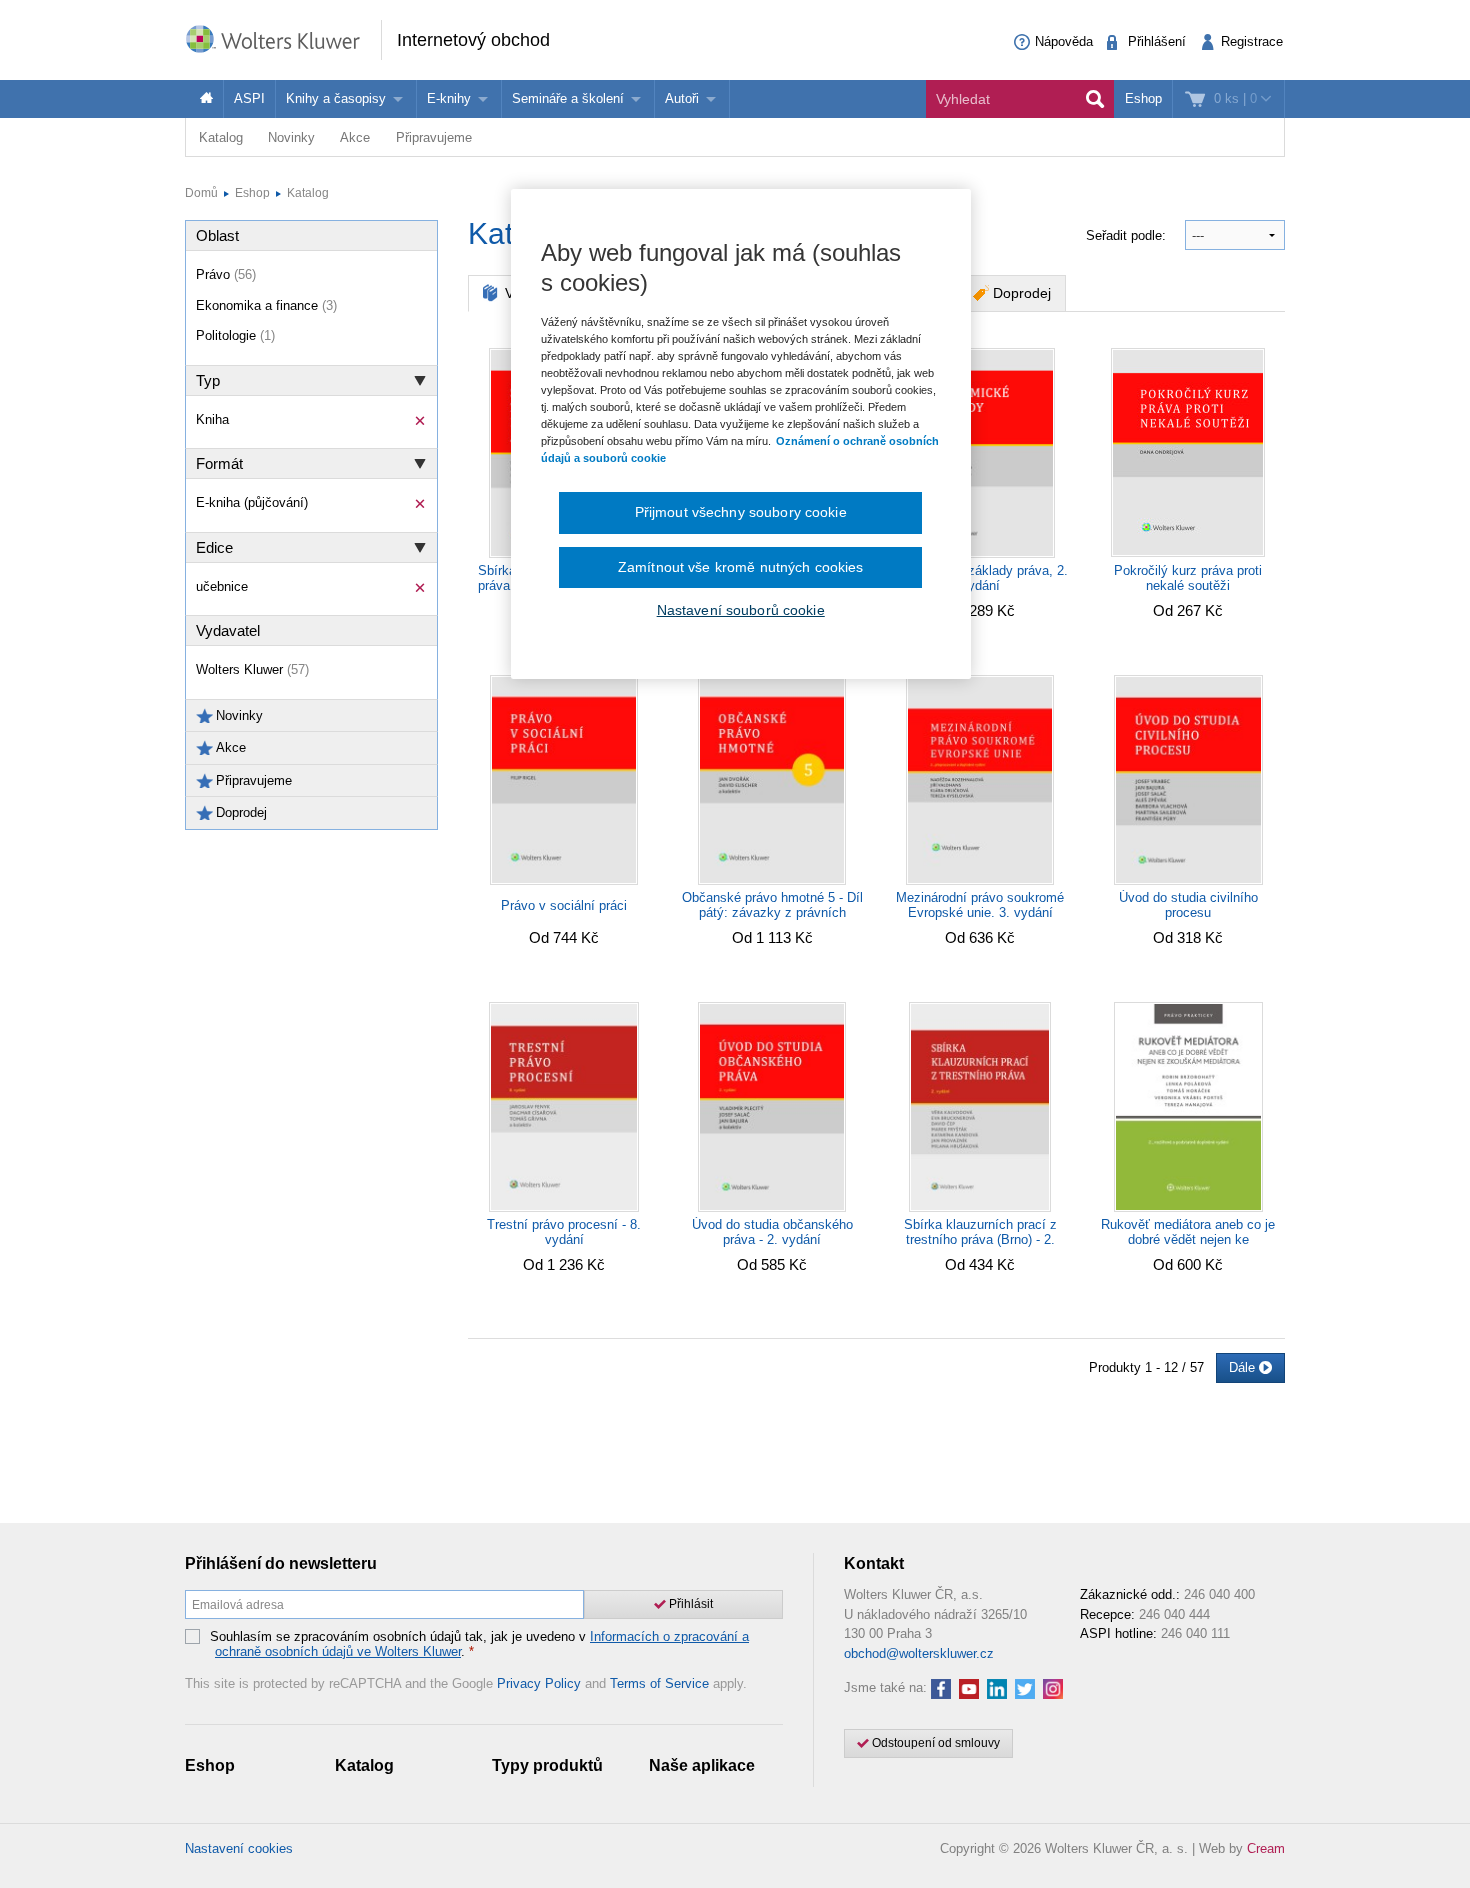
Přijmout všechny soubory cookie (741, 512)
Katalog (221, 137)
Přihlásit (689, 1604)
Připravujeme (434, 137)
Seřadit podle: (1128, 235)
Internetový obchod (473, 40)
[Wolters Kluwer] (283, 38)
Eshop (1143, 98)
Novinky (291, 137)
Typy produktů (547, 1765)
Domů (201, 193)
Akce (355, 137)
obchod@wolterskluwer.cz (919, 1653)
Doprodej (1022, 293)
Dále (1244, 1367)
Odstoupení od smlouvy (934, 1743)
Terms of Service (659, 1683)
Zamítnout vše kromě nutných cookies (741, 567)
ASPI (249, 98)
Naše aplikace (702, 1765)
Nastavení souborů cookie (741, 610)
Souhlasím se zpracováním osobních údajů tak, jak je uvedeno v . (479, 1644)
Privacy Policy (539, 1683)
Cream (1266, 1848)
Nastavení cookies (239, 1848)
